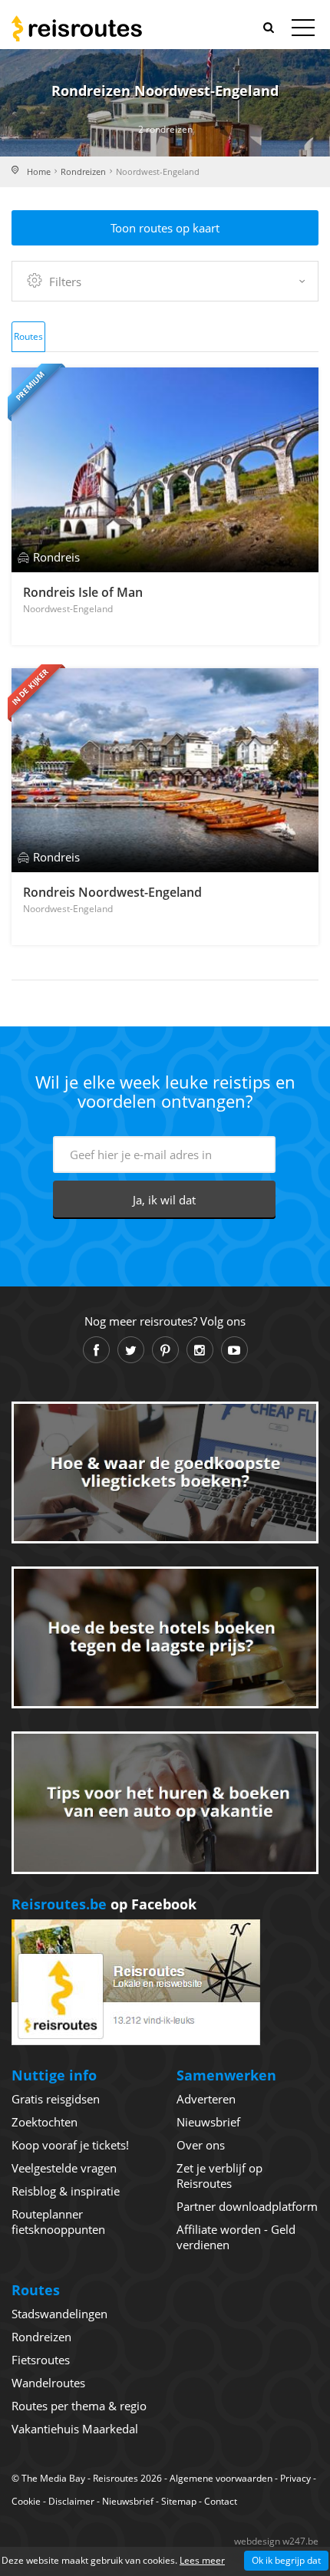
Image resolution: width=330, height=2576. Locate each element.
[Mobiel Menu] (303, 31)
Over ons (201, 2145)
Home (39, 171)
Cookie (26, 2501)
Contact (221, 2501)
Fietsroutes (41, 2360)
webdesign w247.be (276, 2541)
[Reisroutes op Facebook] (96, 1350)
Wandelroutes (48, 2383)
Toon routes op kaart (165, 228)
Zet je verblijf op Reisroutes (219, 2176)
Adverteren (206, 2099)
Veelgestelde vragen (64, 2168)
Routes (28, 336)
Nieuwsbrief (208, 2122)
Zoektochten (45, 2122)
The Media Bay (53, 2478)
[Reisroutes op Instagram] (200, 1350)
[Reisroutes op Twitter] (131, 1350)
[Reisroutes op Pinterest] (165, 1350)
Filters (65, 282)
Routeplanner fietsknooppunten (58, 2222)
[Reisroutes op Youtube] (234, 1350)
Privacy (295, 2478)
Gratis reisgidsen (56, 2099)
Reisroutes (77, 28)
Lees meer (202, 2560)
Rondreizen (83, 171)
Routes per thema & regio (79, 2406)
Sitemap (179, 2501)
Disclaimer (71, 2501)
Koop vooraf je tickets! (70, 2145)
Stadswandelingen (59, 2314)
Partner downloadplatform (247, 2206)
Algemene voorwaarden (221, 2478)
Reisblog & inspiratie (66, 2191)
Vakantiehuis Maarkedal (75, 2429)
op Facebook (104, 1904)
